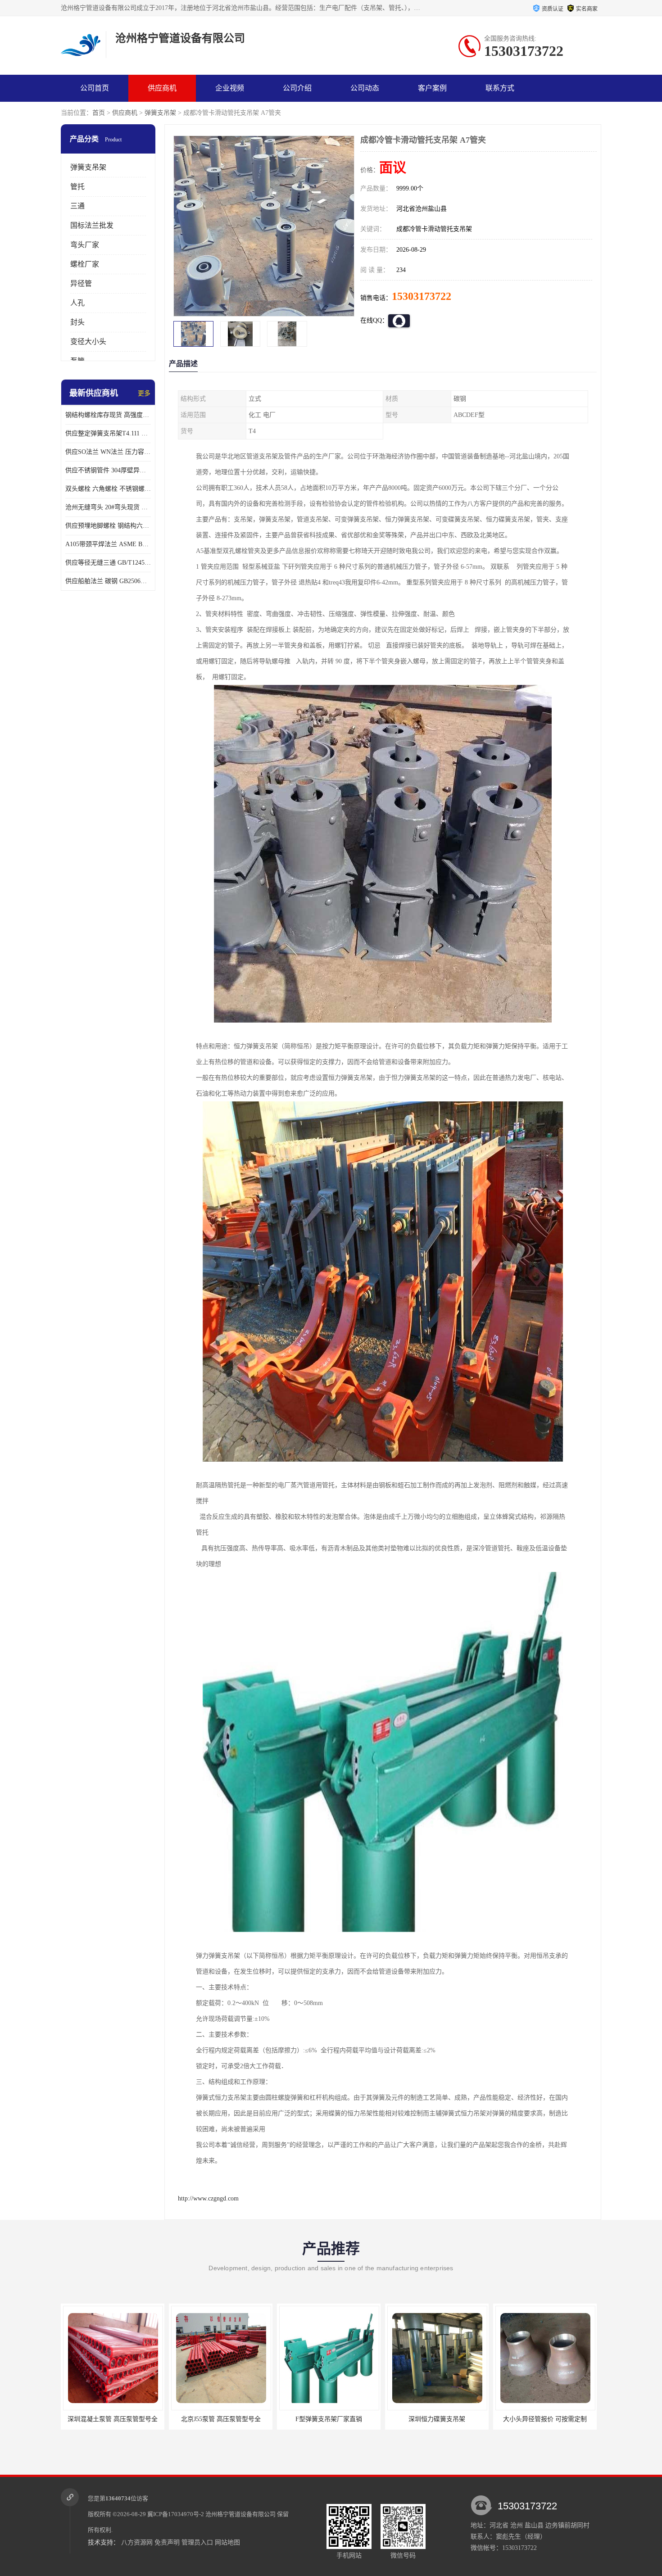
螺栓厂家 (85, 264)
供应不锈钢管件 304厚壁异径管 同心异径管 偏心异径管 (108, 470)
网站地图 (227, 2542)
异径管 (81, 283)
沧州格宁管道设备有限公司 (240, 2514)
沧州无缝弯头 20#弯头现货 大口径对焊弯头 (108, 507)
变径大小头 (88, 342)
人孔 (77, 303)
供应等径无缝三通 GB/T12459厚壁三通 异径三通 (108, 563)
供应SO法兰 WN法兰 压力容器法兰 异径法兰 (108, 452)
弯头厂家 (85, 245)
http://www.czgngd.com (208, 2198)
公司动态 (365, 88)
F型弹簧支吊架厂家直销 (221, 2419)
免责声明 (167, 2542)
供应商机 (162, 88)
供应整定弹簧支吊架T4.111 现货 (108, 433)
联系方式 (500, 88)
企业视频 (230, 88)
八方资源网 (137, 2542)
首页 (99, 113)
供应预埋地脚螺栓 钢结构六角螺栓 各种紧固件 (108, 526)
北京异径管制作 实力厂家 (545, 2419)
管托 (77, 187)
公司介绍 (297, 88)
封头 (77, 322)
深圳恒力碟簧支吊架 (329, 2419)
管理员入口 (197, 2542)
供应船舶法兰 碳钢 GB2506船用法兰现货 (108, 581)
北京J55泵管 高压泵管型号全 (113, 2419)
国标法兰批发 (92, 225)
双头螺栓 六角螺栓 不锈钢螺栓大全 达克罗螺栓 (108, 489)
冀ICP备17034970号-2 (176, 2514)
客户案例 (432, 88)
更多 (144, 393)
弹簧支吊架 (160, 113)
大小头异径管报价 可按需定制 (437, 2419)
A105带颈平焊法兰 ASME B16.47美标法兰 (108, 544)
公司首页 (95, 88)
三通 (77, 206)
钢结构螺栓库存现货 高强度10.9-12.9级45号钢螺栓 (108, 415)
